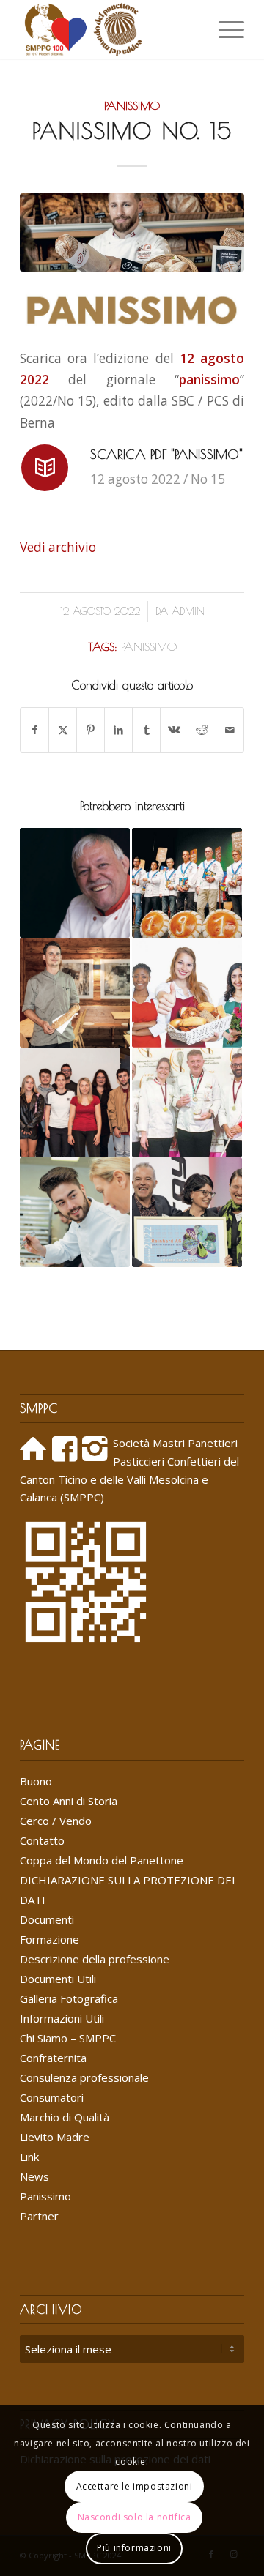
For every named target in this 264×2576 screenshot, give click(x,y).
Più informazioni (134, 2548)
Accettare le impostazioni (135, 2486)
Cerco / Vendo (56, 1821)
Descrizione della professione (95, 1959)
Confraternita (53, 2058)
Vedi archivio (58, 547)
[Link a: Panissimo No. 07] (187, 1212)
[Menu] (224, 29)
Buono (36, 1781)
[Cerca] (190, 29)
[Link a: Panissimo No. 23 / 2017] (187, 1102)
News (34, 2176)
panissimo (149, 646)
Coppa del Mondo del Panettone (102, 1860)
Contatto (42, 1840)
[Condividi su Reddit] (202, 730)
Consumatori (52, 2097)
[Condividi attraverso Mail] (230, 730)
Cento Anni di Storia (69, 1801)
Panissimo (132, 105)
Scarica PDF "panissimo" (166, 454)
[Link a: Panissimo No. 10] (75, 1212)
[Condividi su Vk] (174, 730)
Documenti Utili (58, 1979)
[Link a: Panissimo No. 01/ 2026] (75, 993)
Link (29, 2157)
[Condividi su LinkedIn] (118, 730)
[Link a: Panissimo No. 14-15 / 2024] (75, 883)
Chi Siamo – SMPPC (68, 2038)
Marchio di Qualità (65, 2117)
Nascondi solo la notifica (135, 2517)
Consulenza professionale (84, 2077)
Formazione (49, 1939)
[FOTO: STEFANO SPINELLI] (132, 232)
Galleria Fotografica (69, 1998)
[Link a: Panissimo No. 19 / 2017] (187, 883)
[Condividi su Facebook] (34, 730)
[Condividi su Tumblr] (146, 730)
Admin (188, 611)
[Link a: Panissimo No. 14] (187, 993)
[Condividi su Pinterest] (91, 730)
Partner (39, 2216)
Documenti (47, 1919)
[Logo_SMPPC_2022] (110, 29)
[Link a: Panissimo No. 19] (75, 1102)
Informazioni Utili (62, 2018)
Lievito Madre (55, 2137)
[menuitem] (190, 29)
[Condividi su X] (63, 730)
